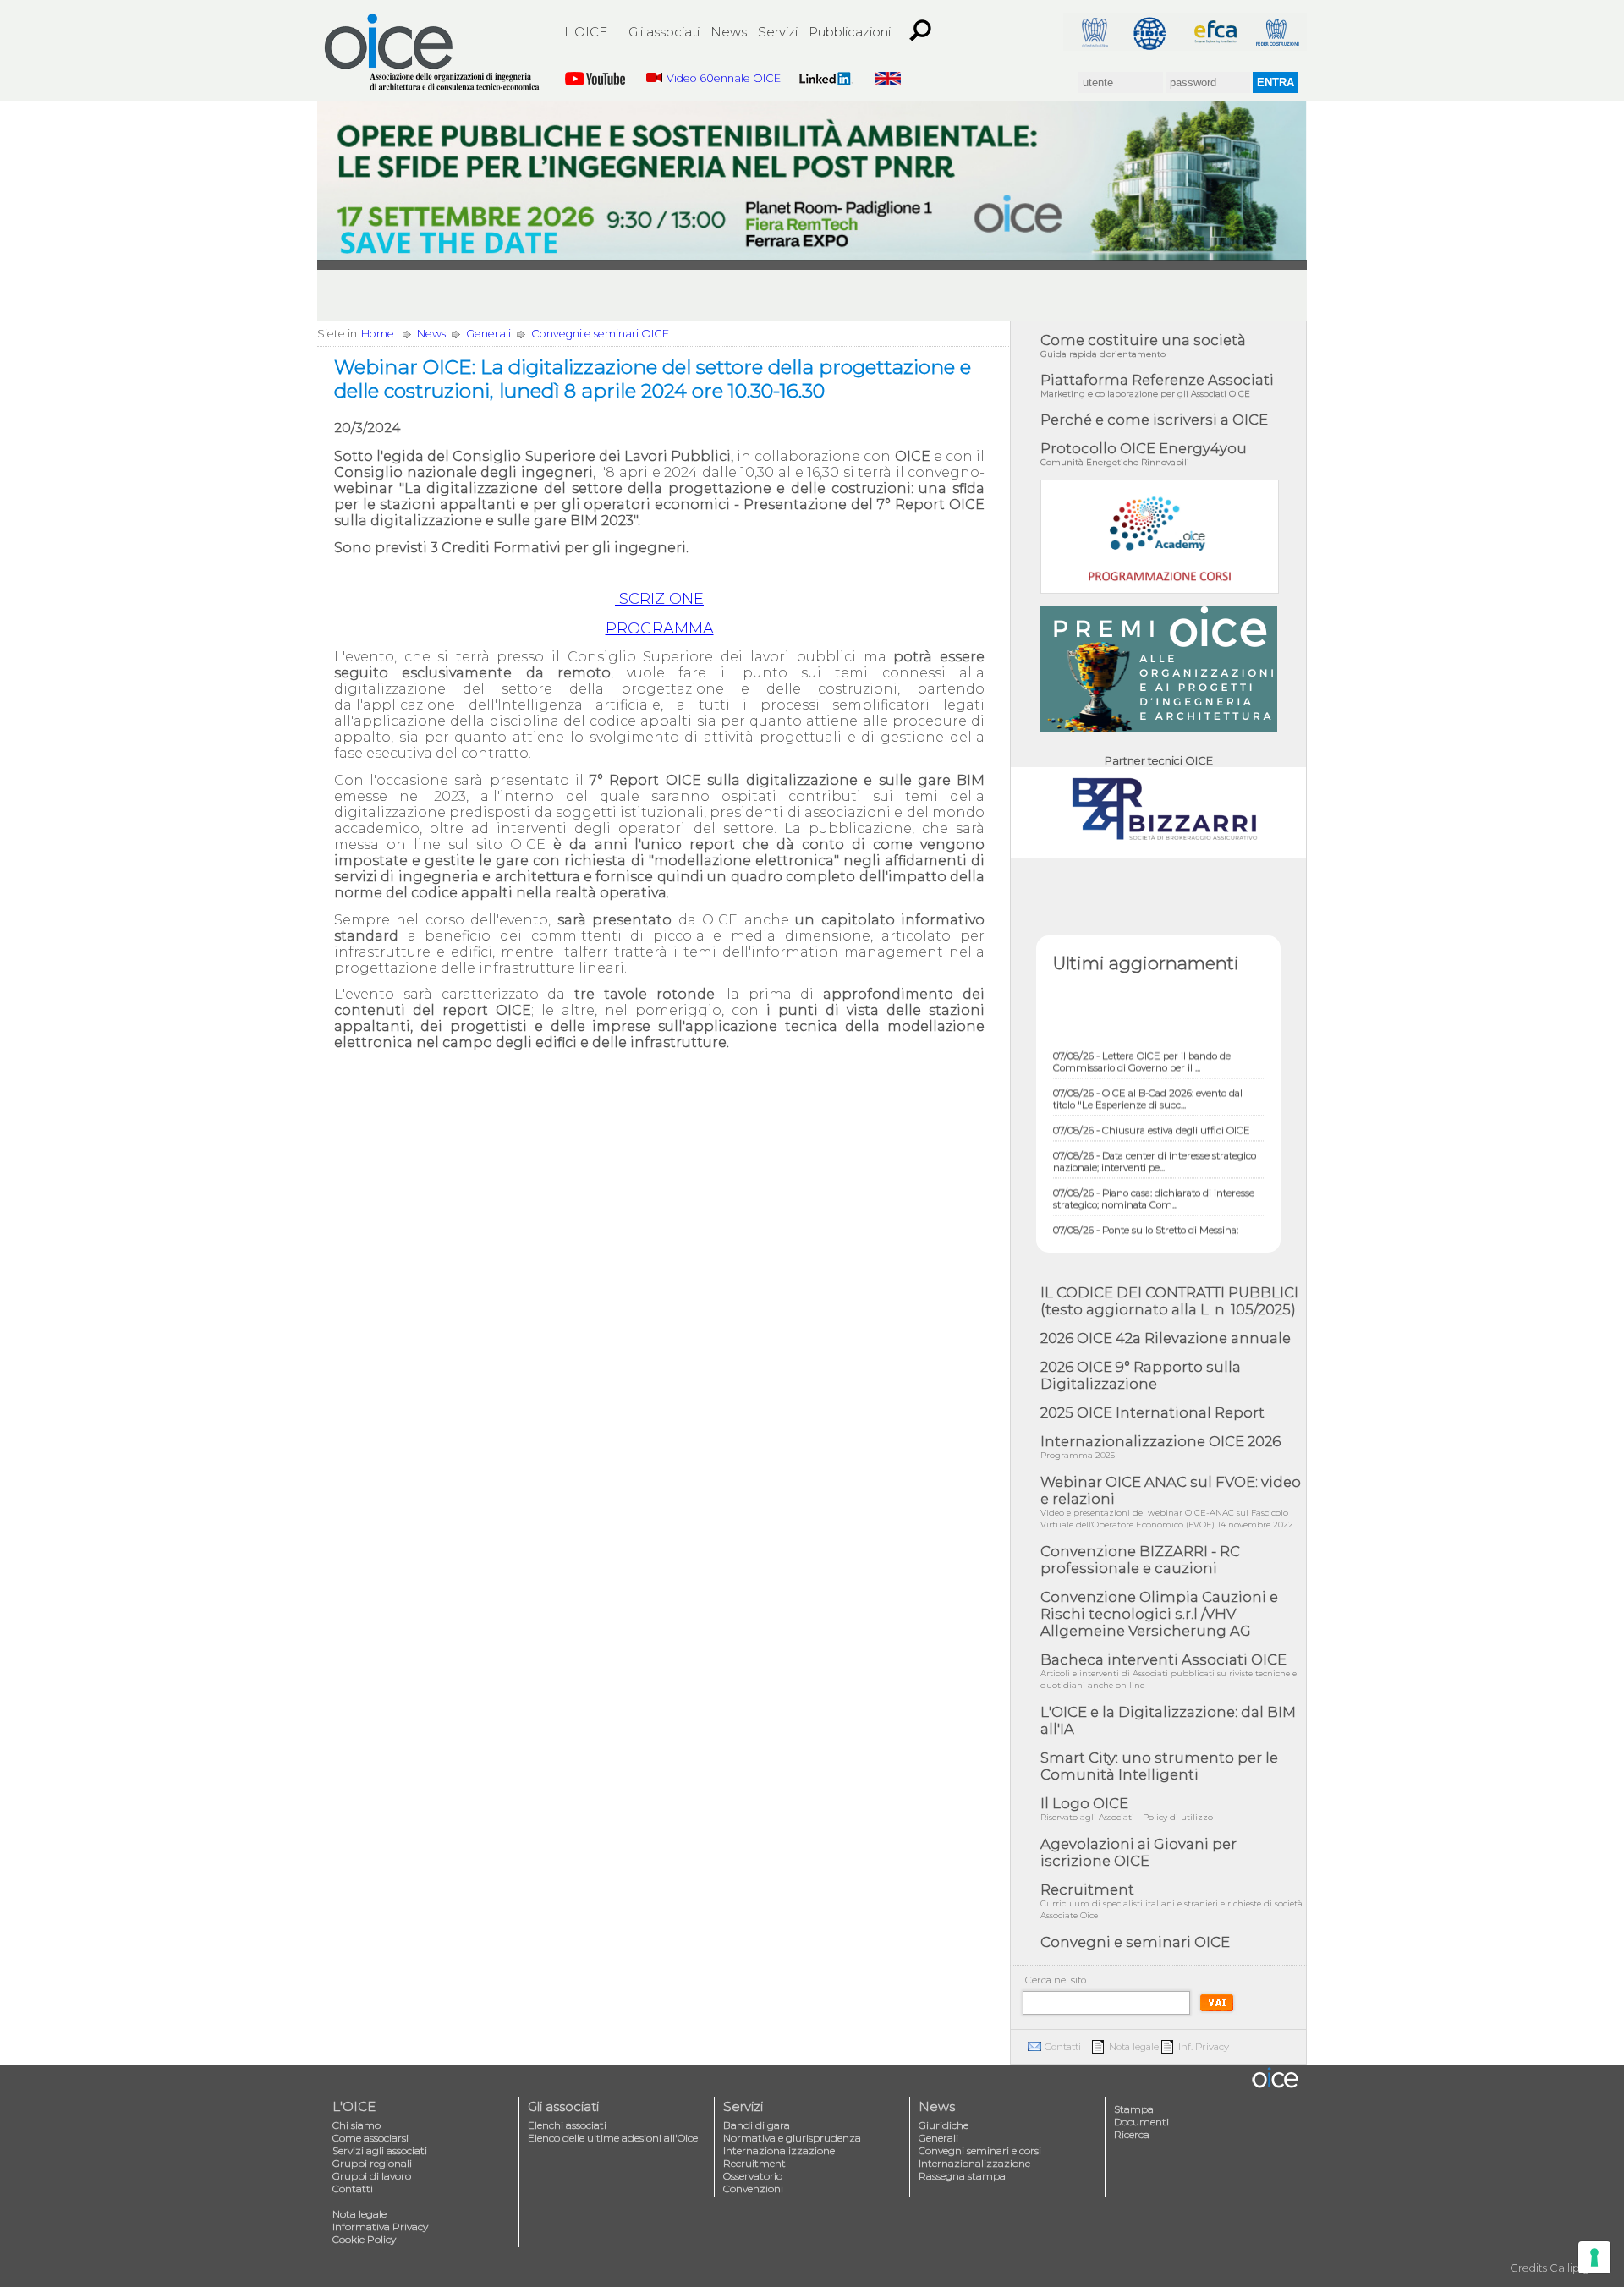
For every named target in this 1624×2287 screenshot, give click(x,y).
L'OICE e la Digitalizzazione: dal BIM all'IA (1168, 1720)
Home (378, 334)
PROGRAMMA (660, 628)
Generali (488, 334)
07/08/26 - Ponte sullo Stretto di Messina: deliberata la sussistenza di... (1146, 1213)
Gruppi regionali (372, 2163)
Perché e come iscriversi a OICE (1154, 420)
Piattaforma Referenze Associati (1157, 385)
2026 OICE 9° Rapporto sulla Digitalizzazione (1141, 1375)
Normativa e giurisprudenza (792, 2138)
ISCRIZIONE (659, 599)
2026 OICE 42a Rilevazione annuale (1166, 1338)
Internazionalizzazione (779, 2150)
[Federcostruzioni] (1276, 32)
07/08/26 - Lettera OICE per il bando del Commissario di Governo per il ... (1143, 1039)
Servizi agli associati (380, 2150)
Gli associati (664, 32)
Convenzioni (753, 2188)
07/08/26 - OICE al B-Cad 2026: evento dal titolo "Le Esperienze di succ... (1148, 1076)
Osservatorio (753, 2176)
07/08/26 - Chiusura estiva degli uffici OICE (1152, 1107)
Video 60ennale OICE (724, 78)
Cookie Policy (364, 2239)
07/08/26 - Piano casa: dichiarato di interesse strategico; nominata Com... (1154, 1176)
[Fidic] (1155, 32)
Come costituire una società (1143, 346)
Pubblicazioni (850, 32)
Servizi (778, 32)
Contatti (1063, 2047)
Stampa (1134, 2109)
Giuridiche (944, 2125)
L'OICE (586, 32)
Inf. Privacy (1204, 2047)
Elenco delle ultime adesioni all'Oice (613, 2138)
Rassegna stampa (962, 2176)
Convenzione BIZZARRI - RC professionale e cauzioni (1140, 1560)
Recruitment (1171, 1901)
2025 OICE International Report (1152, 1412)
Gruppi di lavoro (372, 2176)
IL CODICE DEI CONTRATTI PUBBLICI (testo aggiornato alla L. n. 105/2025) (1169, 1301)
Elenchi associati (567, 2125)
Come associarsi (370, 2138)
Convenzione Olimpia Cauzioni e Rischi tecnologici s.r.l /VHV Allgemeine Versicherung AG (1159, 1614)
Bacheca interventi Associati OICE (1169, 1671)
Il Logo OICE (1127, 1809)
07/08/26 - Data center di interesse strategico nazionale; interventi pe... (1155, 1138)
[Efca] (1215, 32)
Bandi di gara (757, 2125)
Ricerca (1132, 2134)
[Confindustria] (1094, 32)
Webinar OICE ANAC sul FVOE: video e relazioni (1171, 1502)
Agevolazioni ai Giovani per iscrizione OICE (1138, 1852)
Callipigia (1574, 2268)
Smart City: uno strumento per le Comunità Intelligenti (1159, 1766)
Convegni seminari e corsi (980, 2150)
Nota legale (1134, 2047)
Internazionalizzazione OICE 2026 (1160, 1447)
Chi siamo (357, 2125)
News (729, 32)
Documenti (1141, 2122)
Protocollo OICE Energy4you (1144, 454)
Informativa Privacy (380, 2227)
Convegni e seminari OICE (600, 334)
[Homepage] (433, 52)
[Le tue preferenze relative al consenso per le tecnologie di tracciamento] (1594, 2257)
